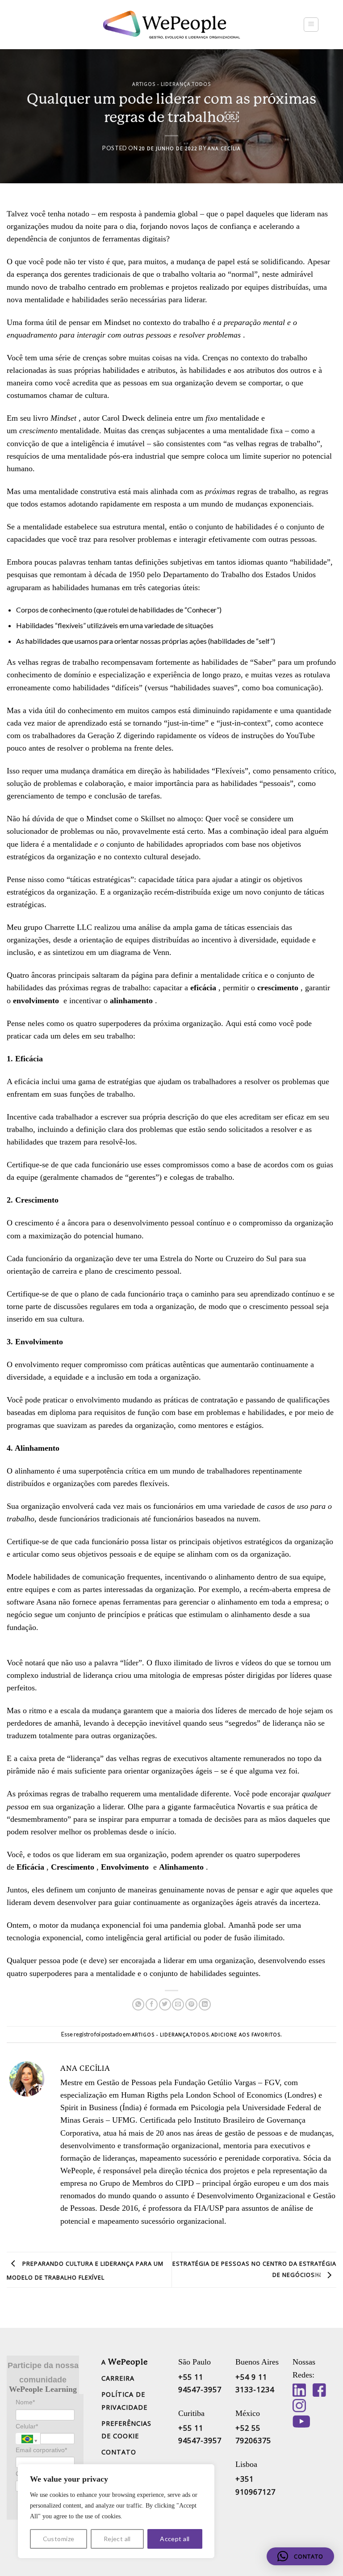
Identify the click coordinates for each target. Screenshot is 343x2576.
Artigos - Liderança (161, 84)
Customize (59, 2539)
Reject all (117, 2539)
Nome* (25, 2402)
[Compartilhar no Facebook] (152, 2005)
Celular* (27, 2426)
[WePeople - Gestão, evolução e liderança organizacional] (171, 25)
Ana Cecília (224, 148)
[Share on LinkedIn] (205, 2005)
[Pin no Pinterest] (191, 2005)
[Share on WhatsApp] (138, 2005)
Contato (119, 2452)
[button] (300, 2556)
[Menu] (311, 25)
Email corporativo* (41, 2450)
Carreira (118, 2378)
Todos (201, 84)
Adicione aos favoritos (246, 2035)
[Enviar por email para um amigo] (178, 2005)
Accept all (175, 2539)
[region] (116, 2511)
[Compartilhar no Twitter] (165, 2005)
